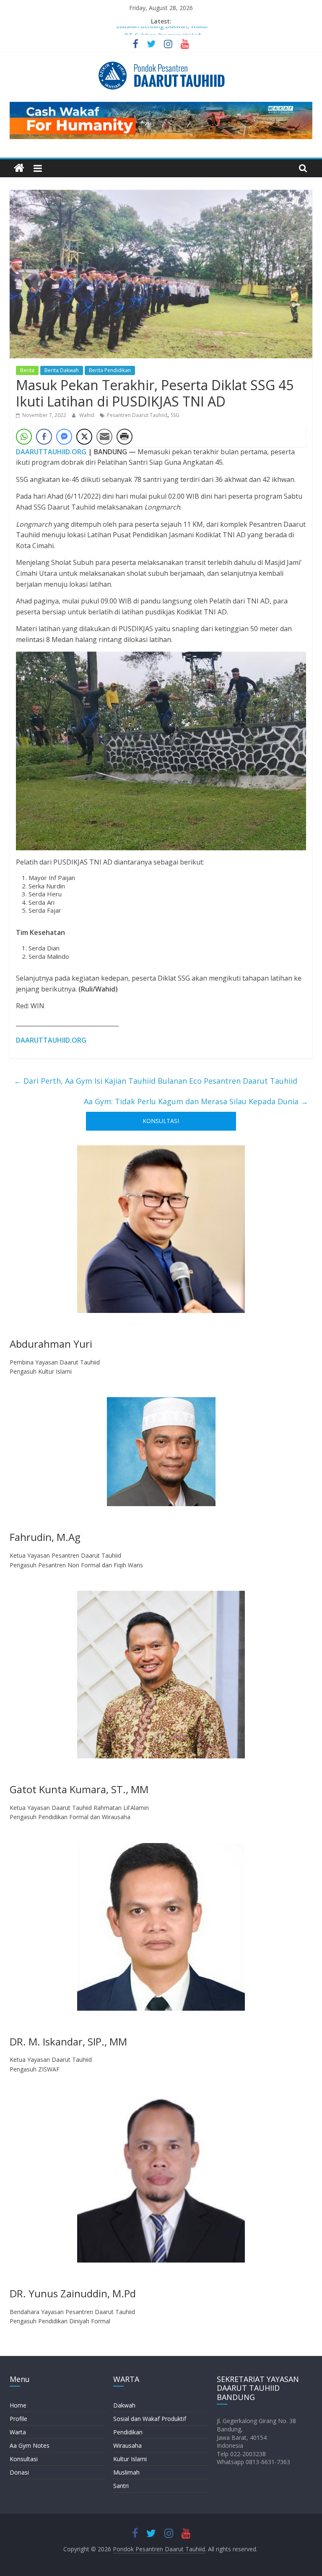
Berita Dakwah (62, 370)
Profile (18, 2419)
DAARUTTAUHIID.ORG (51, 452)
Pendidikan (128, 2432)
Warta (18, 2432)
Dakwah (124, 2405)
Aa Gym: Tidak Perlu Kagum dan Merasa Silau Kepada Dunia (196, 1101)
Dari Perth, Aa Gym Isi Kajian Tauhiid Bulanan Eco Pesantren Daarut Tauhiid (156, 1081)
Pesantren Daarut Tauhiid (137, 415)
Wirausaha (127, 2445)
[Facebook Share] (44, 437)
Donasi (19, 2472)
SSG (175, 415)
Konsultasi (24, 2459)
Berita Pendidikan (110, 370)
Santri (121, 2486)
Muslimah (126, 2472)
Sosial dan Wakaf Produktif (150, 2419)
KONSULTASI (161, 1121)
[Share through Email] (104, 437)
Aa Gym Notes (30, 2445)
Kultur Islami (130, 2459)
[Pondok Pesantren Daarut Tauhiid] (19, 168)
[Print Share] (125, 437)
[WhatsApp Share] (24, 437)
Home (18, 2405)
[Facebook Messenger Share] (64, 437)
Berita (27, 370)
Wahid (87, 415)
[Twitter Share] (84, 437)
